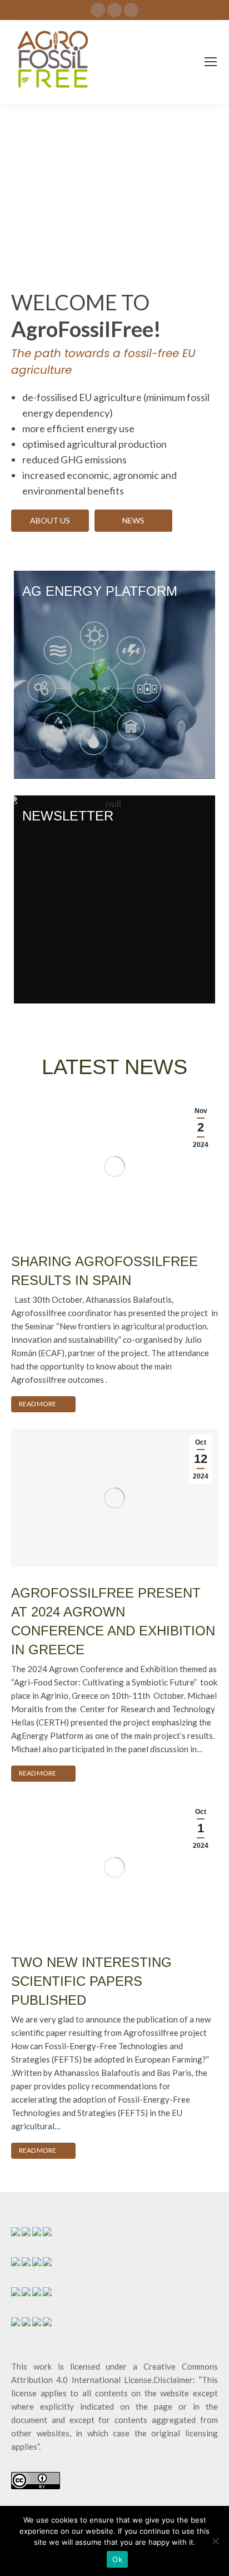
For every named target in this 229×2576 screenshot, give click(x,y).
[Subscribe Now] (114, 899)
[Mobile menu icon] (211, 62)
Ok (117, 2559)
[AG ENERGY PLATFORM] (114, 675)
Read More (38, 1404)
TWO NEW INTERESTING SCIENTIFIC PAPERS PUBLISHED (91, 1981)
